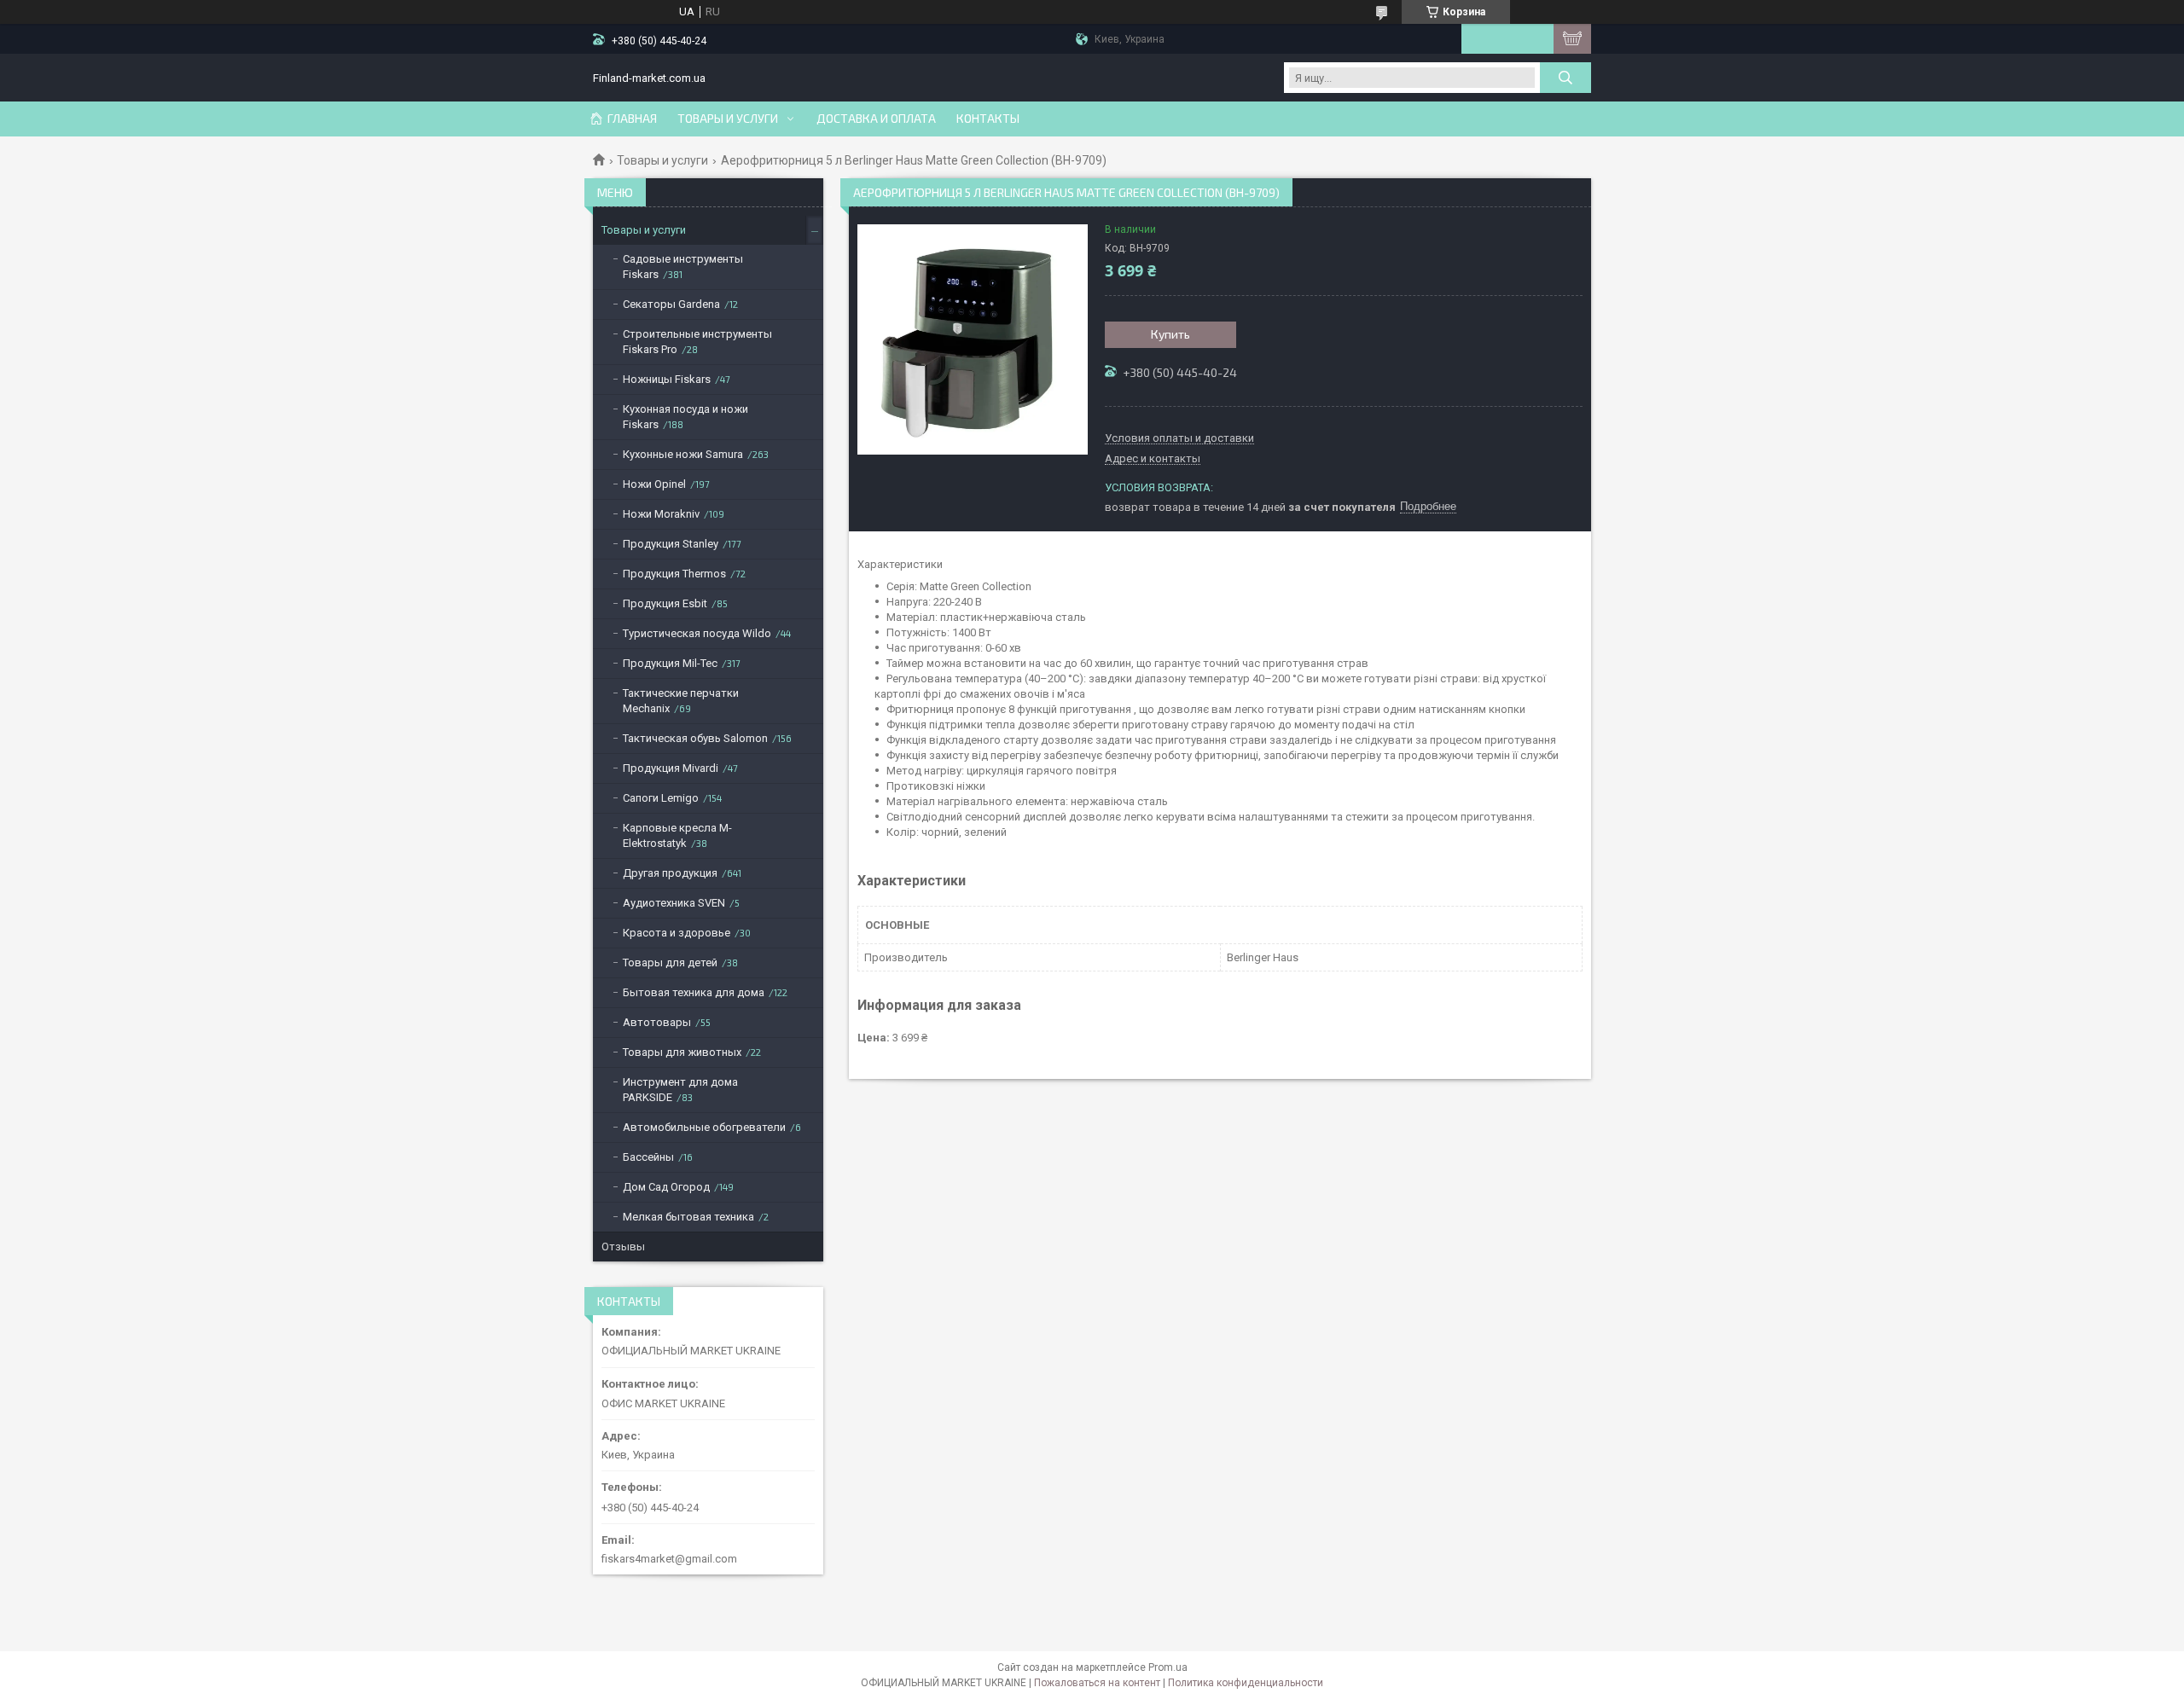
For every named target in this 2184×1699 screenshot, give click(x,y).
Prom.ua (1168, 1667)
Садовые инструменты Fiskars (683, 267)
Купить (1170, 334)
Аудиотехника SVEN (674, 903)
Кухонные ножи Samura (683, 454)
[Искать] (1565, 78)
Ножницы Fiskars (667, 379)
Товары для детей (670, 963)
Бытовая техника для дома (694, 992)
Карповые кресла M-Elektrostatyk (677, 835)
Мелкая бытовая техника (688, 1217)
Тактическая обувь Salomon (695, 738)
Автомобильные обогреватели (704, 1127)
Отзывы (623, 1247)
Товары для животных (682, 1052)
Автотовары (657, 1022)
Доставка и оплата (876, 119)
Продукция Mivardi (671, 768)
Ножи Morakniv (661, 514)
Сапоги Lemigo (661, 798)
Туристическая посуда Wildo (697, 633)
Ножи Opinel (654, 484)
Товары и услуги (728, 119)
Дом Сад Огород (666, 1187)
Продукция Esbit (665, 603)
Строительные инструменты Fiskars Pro (697, 342)
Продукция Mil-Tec (670, 663)
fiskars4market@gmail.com (669, 1559)
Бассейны (648, 1157)
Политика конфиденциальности (1246, 1683)
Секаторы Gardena (671, 304)
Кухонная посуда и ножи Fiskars (685, 417)
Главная (632, 119)
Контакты (988, 119)
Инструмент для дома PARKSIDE (680, 1090)
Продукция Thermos (674, 574)
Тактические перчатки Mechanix (681, 701)
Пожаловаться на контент (1097, 1683)
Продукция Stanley (671, 544)
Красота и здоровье (677, 933)
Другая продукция (670, 873)
